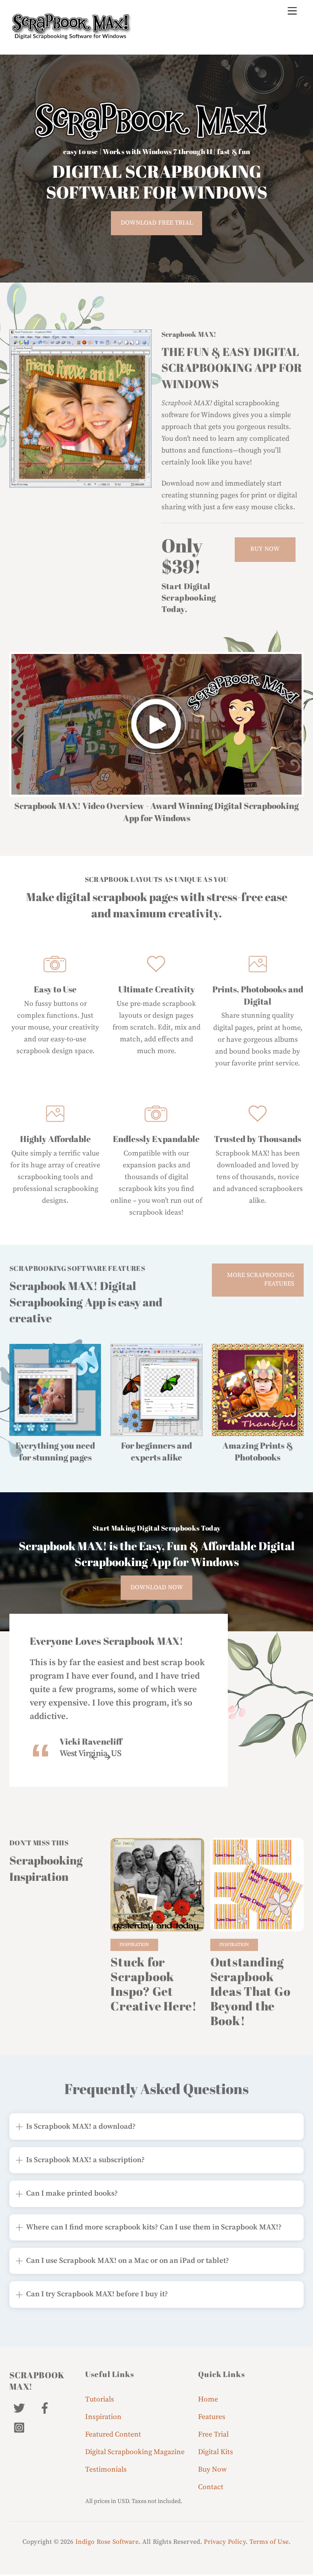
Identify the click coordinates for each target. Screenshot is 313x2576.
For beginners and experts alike (156, 1451)
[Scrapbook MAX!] (71, 36)
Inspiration (134, 1945)
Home (208, 2399)
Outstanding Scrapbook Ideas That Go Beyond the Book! (250, 1991)
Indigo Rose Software (107, 2542)
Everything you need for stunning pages (55, 1451)
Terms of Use (269, 2542)
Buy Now (265, 549)
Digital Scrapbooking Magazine (135, 2452)
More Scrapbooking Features (261, 1279)
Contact (211, 2487)
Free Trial (213, 2435)
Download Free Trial (157, 223)
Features (212, 2417)
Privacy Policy (225, 2542)
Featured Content (113, 2435)
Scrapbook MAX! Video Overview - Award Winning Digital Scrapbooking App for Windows (156, 812)
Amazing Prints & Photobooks (258, 1451)
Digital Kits (216, 2452)
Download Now (157, 1587)
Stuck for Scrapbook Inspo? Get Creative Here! (153, 1984)
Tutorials (100, 2399)
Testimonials (106, 2470)
